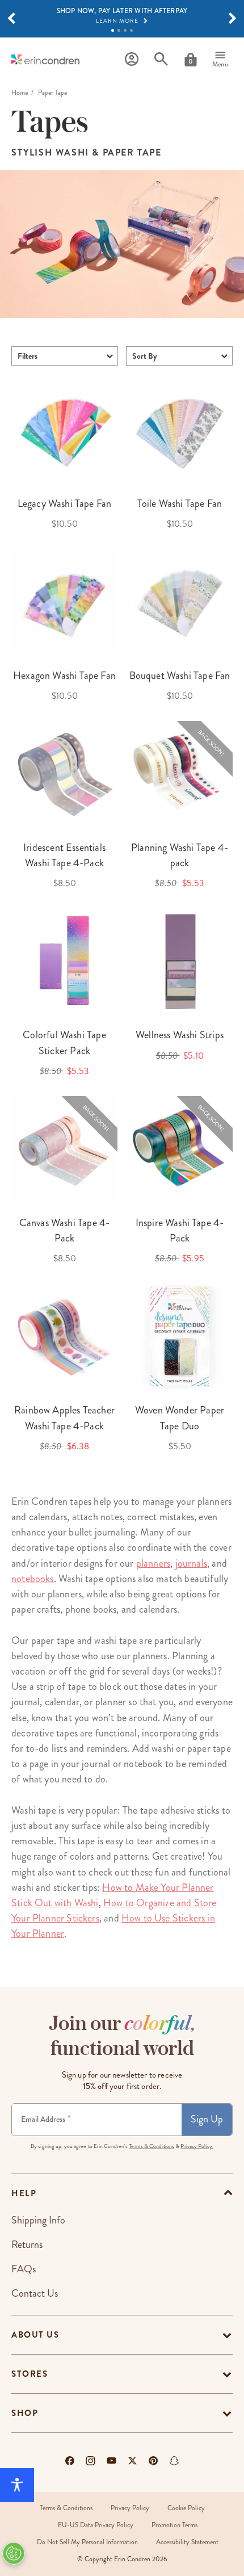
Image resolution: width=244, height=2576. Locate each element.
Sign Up (207, 2119)
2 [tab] (119, 30)
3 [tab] (125, 30)
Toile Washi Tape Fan (180, 504)
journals (191, 1563)
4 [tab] (131, 30)
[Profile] (132, 59)
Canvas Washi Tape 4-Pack (65, 1230)
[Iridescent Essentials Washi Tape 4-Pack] (64, 774)
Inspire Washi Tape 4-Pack (180, 1230)
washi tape (115, 1641)
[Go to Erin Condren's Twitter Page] (132, 2461)
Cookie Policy (186, 2508)
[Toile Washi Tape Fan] (180, 430)
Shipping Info (38, 2220)
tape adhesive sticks (180, 1810)
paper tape (53, 1641)
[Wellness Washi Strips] (180, 961)
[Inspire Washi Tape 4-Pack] (180, 1149)
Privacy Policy (130, 2508)
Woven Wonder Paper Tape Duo (180, 1418)
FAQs (24, 2269)
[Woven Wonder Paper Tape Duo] (180, 1337)
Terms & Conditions (152, 2146)
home (20, 93)
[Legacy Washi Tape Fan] (64, 430)
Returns (27, 2244)
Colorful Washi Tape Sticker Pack (64, 1042)
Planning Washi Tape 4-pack (180, 855)
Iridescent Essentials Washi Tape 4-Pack (64, 855)
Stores (30, 2374)
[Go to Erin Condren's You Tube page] (112, 2461)
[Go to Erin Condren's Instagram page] (91, 2461)
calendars (48, 1517)
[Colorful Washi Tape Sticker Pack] (64, 961)
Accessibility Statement (187, 2542)
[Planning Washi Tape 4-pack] (180, 774)
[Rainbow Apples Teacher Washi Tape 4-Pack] (64, 1337)
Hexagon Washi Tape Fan (64, 676)
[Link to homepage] (45, 59)
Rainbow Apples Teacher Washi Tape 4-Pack (64, 1418)
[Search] (161, 59)
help (24, 2193)
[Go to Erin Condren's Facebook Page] (70, 2461)
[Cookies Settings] (14, 2553)
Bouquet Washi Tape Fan (180, 676)
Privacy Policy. (197, 2146)
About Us (35, 2335)
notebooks (33, 1579)
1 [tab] (113, 30)
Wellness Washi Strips (180, 1035)
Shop (25, 2413)
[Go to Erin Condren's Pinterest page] (153, 2461)
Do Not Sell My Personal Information (87, 2542)
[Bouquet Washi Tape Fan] (180, 602)
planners (153, 1563)
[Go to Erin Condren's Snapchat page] (174, 2461)
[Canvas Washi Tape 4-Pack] (64, 1149)
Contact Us (35, 2293)
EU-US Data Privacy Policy (96, 2525)
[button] (11, 19)
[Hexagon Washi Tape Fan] (64, 602)
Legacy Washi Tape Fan (65, 504)
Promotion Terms (174, 2525)
